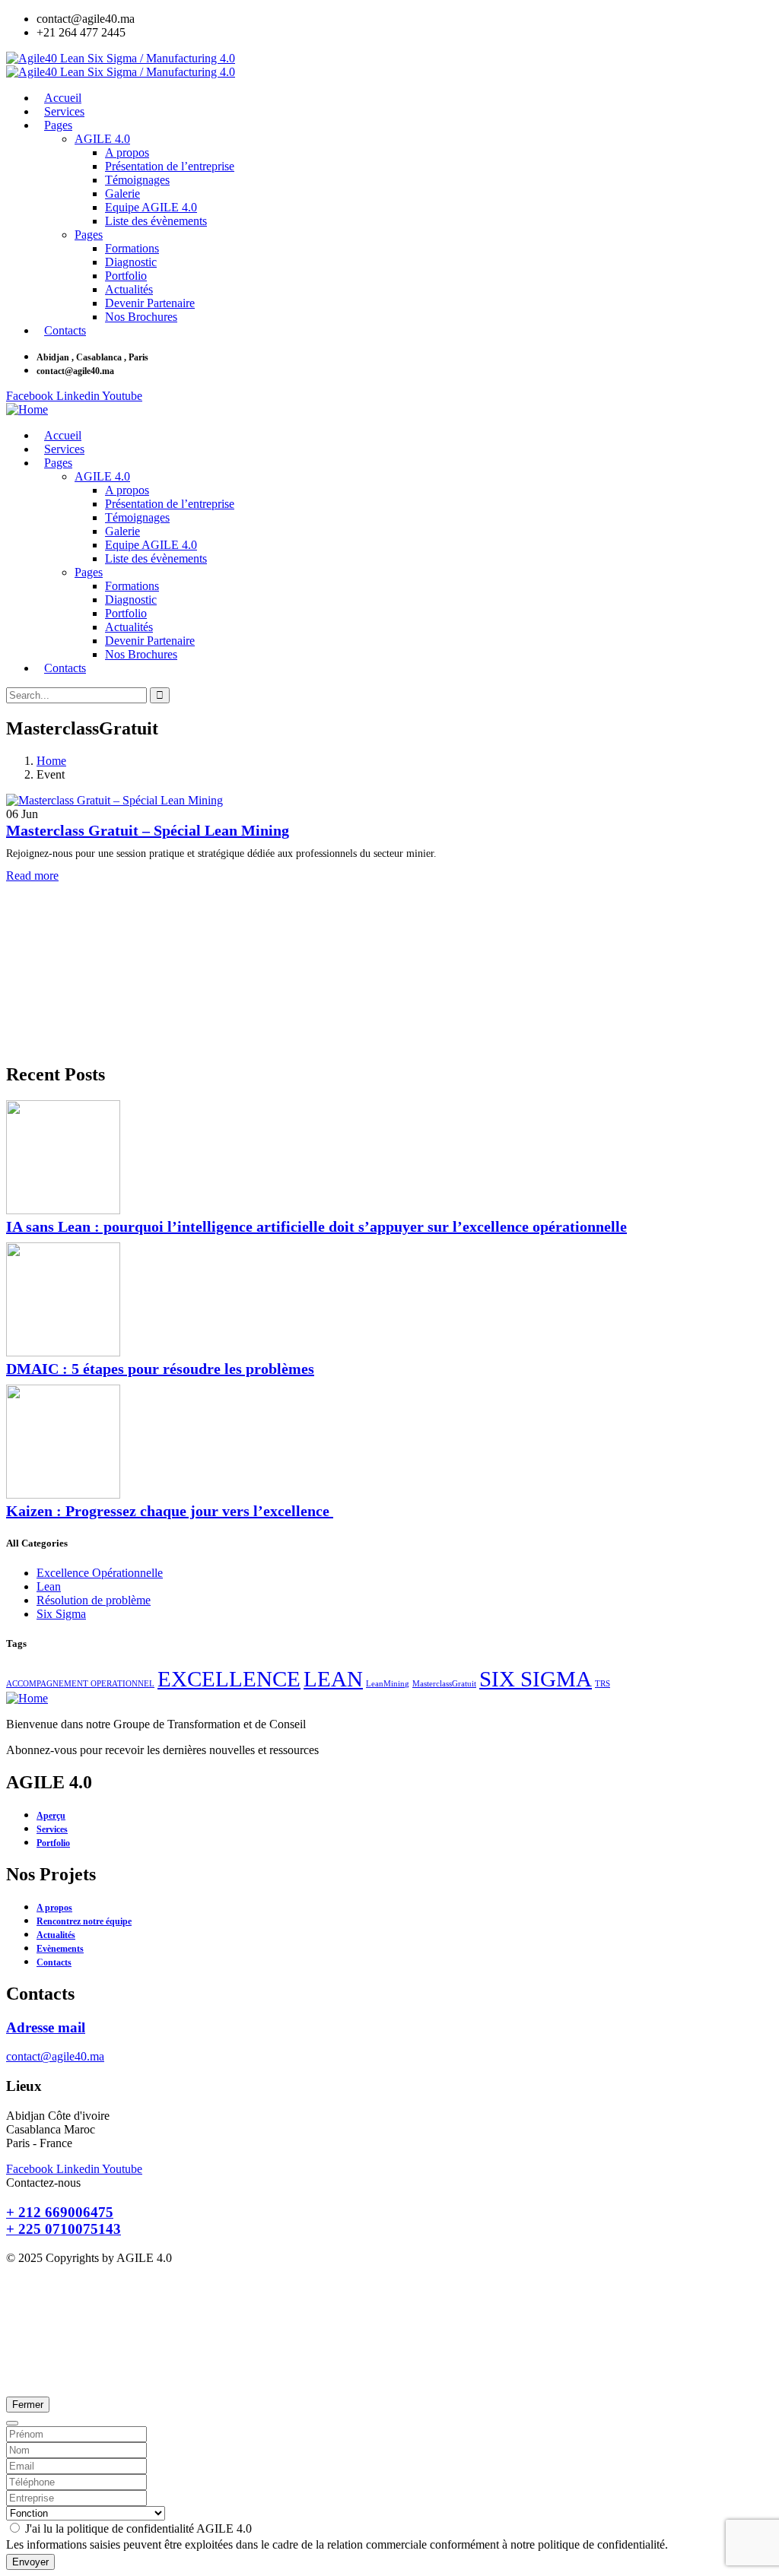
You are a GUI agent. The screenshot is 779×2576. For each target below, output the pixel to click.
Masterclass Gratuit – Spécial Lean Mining (148, 830)
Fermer (28, 2405)
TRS (603, 1684)
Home (51, 761)
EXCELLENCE (229, 1679)
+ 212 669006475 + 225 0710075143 (64, 2221)
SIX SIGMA (536, 1679)
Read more (32, 876)
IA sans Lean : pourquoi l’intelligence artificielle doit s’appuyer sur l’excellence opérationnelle (316, 1226)
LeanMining (388, 1684)
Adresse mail (46, 2027)
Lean (49, 1586)
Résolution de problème (94, 1600)
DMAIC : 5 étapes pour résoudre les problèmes (160, 1369)
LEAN (333, 1679)
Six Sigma (61, 1614)
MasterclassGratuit (444, 1684)
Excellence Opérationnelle (100, 1573)
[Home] (27, 409)
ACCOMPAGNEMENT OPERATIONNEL (80, 1684)
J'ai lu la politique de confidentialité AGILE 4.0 (137, 2528)
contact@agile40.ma (55, 2056)
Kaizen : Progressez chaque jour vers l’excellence (170, 1511)
